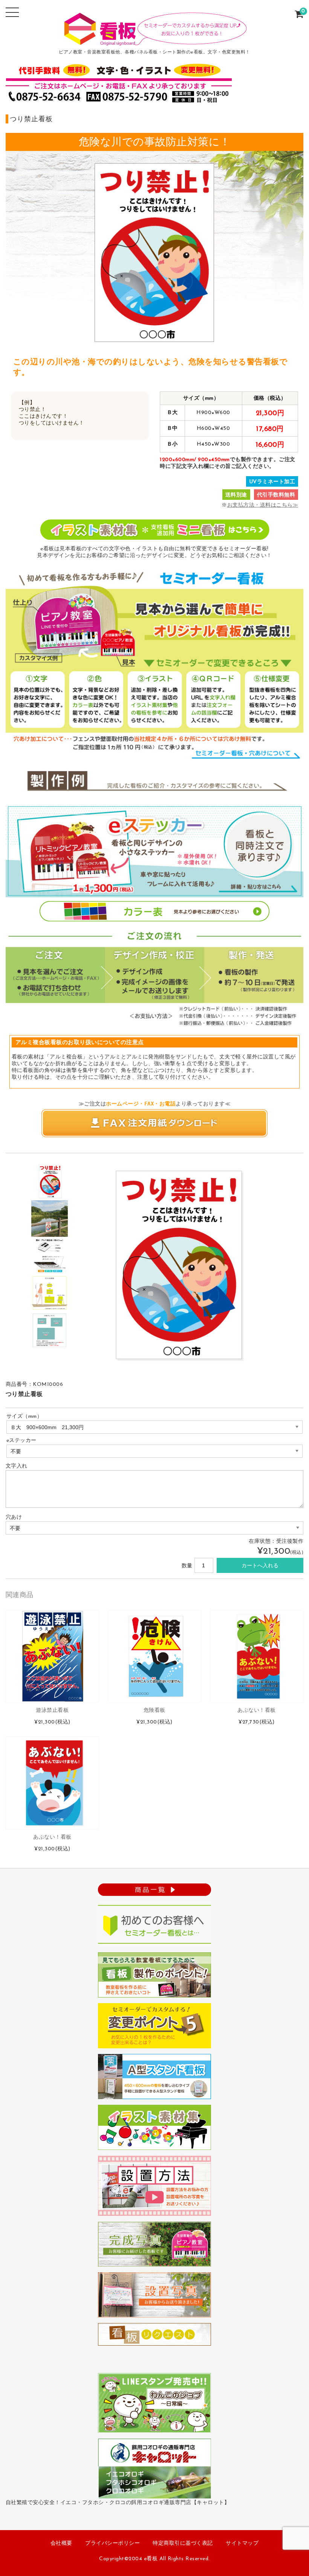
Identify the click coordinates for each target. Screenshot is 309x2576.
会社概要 (61, 2543)
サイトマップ (242, 2543)
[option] (50, 1181)
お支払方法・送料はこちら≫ (263, 505)
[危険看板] (154, 1656)
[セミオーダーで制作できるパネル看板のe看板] (154, 41)
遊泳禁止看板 (52, 1710)
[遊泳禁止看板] (52, 1656)
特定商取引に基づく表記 (183, 2543)
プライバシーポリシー (112, 2543)
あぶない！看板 (257, 1710)
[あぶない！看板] (257, 1656)
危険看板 (154, 1710)
